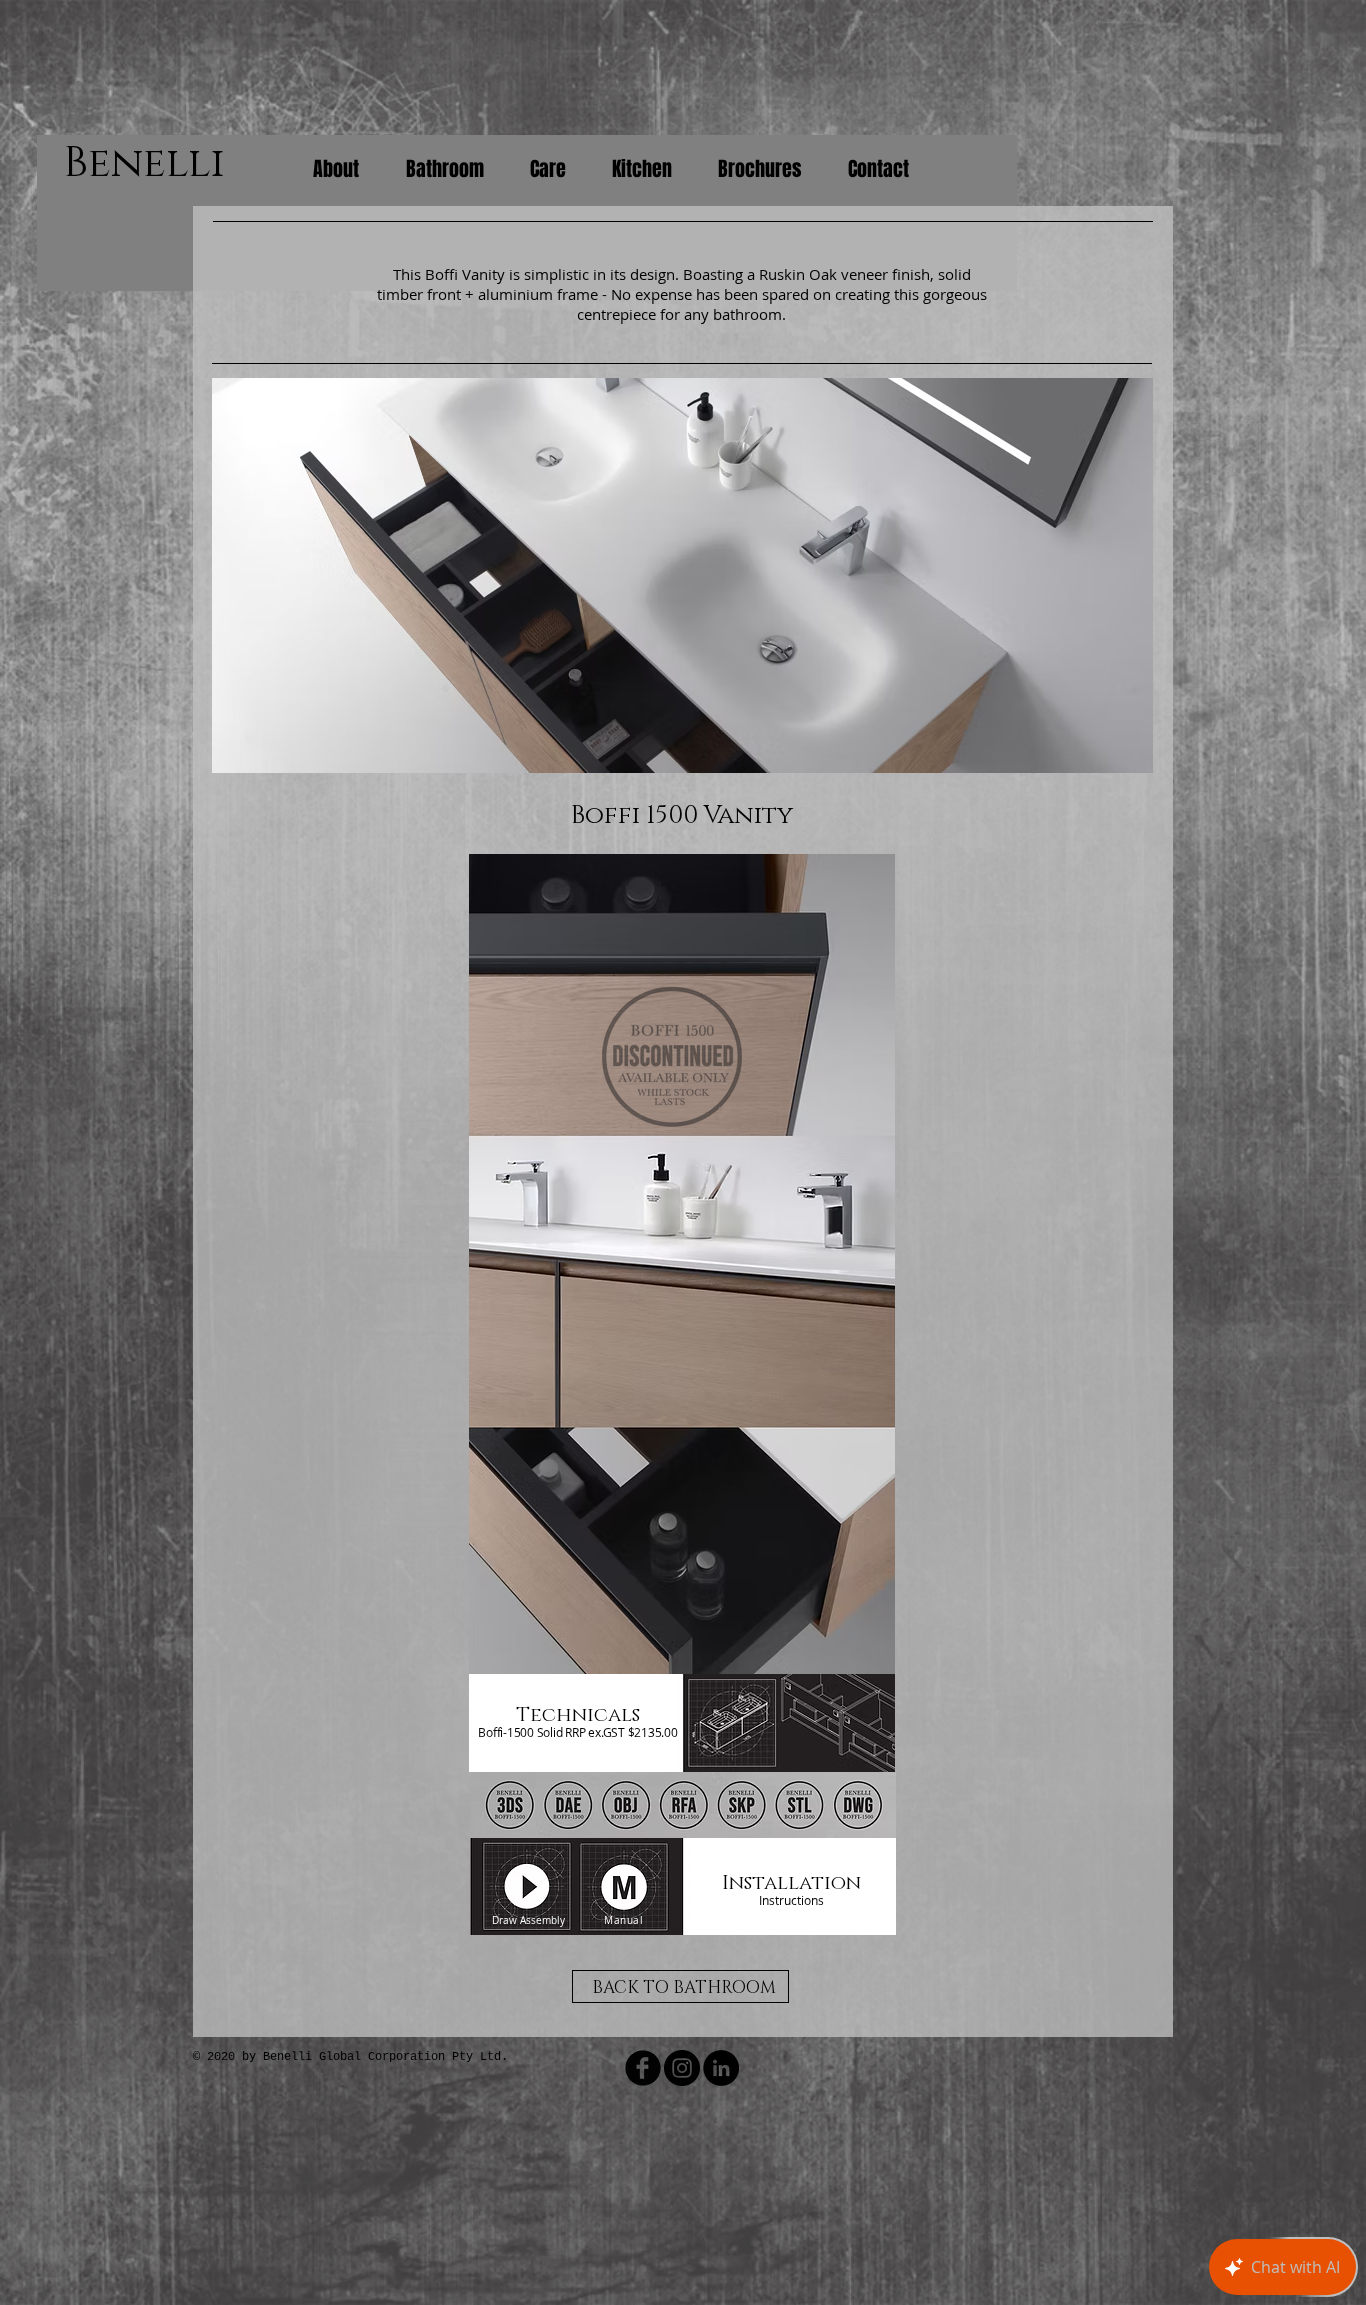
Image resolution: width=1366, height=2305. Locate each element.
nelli (168, 163)
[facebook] (643, 2068)
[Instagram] (682, 2068)
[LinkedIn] (721, 2068)
